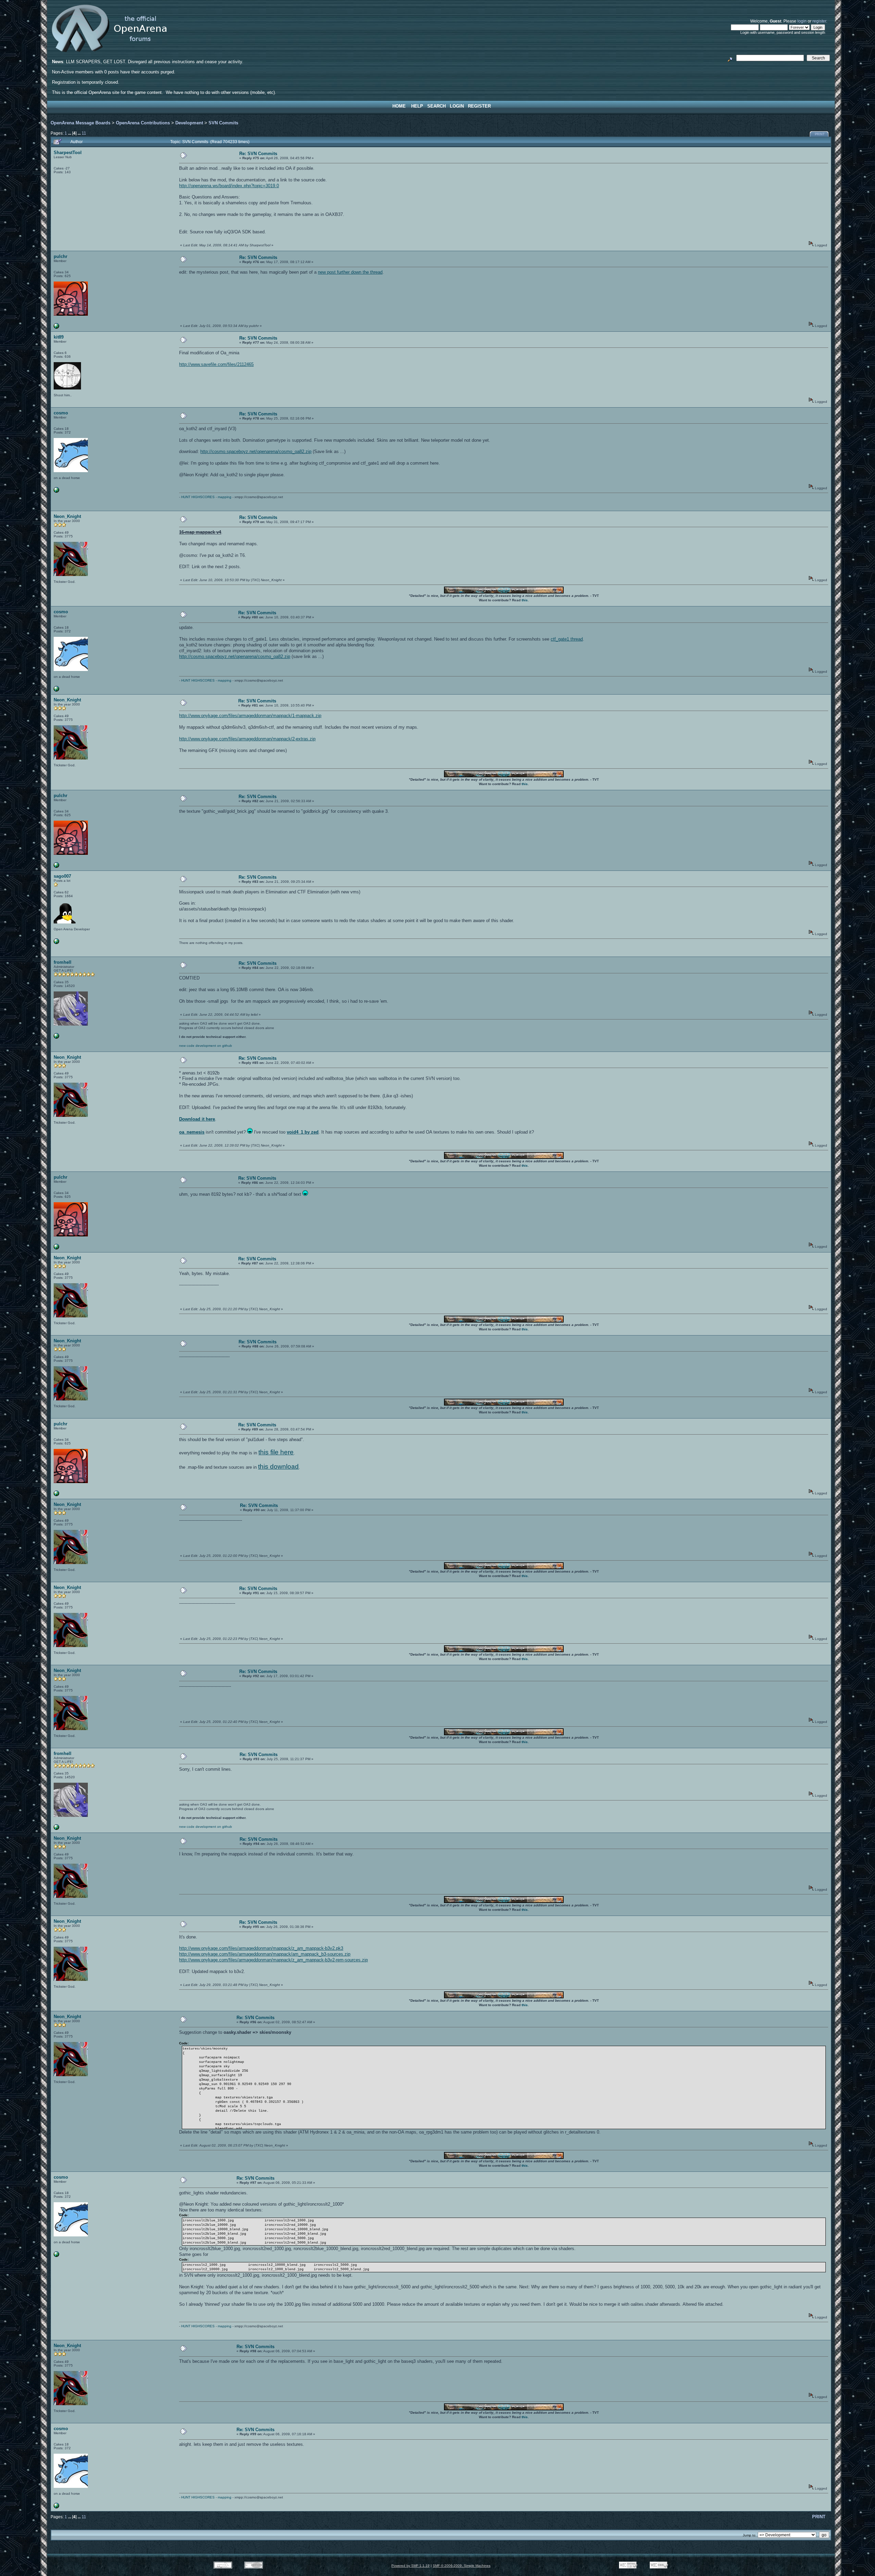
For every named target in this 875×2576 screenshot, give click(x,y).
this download (278, 1467)
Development (189, 123)
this (525, 600)
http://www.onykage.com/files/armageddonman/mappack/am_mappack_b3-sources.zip (265, 1954)
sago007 (62, 876)
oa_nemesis (192, 1132)
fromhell (63, 962)
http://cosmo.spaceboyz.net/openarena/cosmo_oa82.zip (256, 451)
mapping (225, 497)
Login (457, 106)
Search (436, 106)
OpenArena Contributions (143, 123)
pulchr (60, 256)
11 (84, 133)
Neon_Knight (67, 516)
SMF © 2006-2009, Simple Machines (462, 2566)
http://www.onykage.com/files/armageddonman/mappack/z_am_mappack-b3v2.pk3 (261, 1948)
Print (820, 134)
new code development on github (206, 1046)
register (819, 21)
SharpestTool (68, 153)
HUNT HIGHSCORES (198, 497)
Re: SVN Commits (258, 154)
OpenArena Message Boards (80, 123)
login (802, 21)
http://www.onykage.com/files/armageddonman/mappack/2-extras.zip (247, 739)
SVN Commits (223, 123)
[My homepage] (56, 943)
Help (417, 106)
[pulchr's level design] (56, 327)
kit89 (59, 337)
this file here (276, 1452)
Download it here (197, 1119)
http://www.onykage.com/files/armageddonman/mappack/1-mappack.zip (250, 716)
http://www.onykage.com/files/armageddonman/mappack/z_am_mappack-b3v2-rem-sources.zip (273, 1960)
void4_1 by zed (303, 1132)
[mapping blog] (56, 491)
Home (399, 106)
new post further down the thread (350, 272)
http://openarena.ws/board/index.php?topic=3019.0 (229, 186)
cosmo (61, 413)
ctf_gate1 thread (567, 639)
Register (479, 106)
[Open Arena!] (56, 1037)
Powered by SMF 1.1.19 (410, 2566)
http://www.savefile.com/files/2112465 (216, 364)
